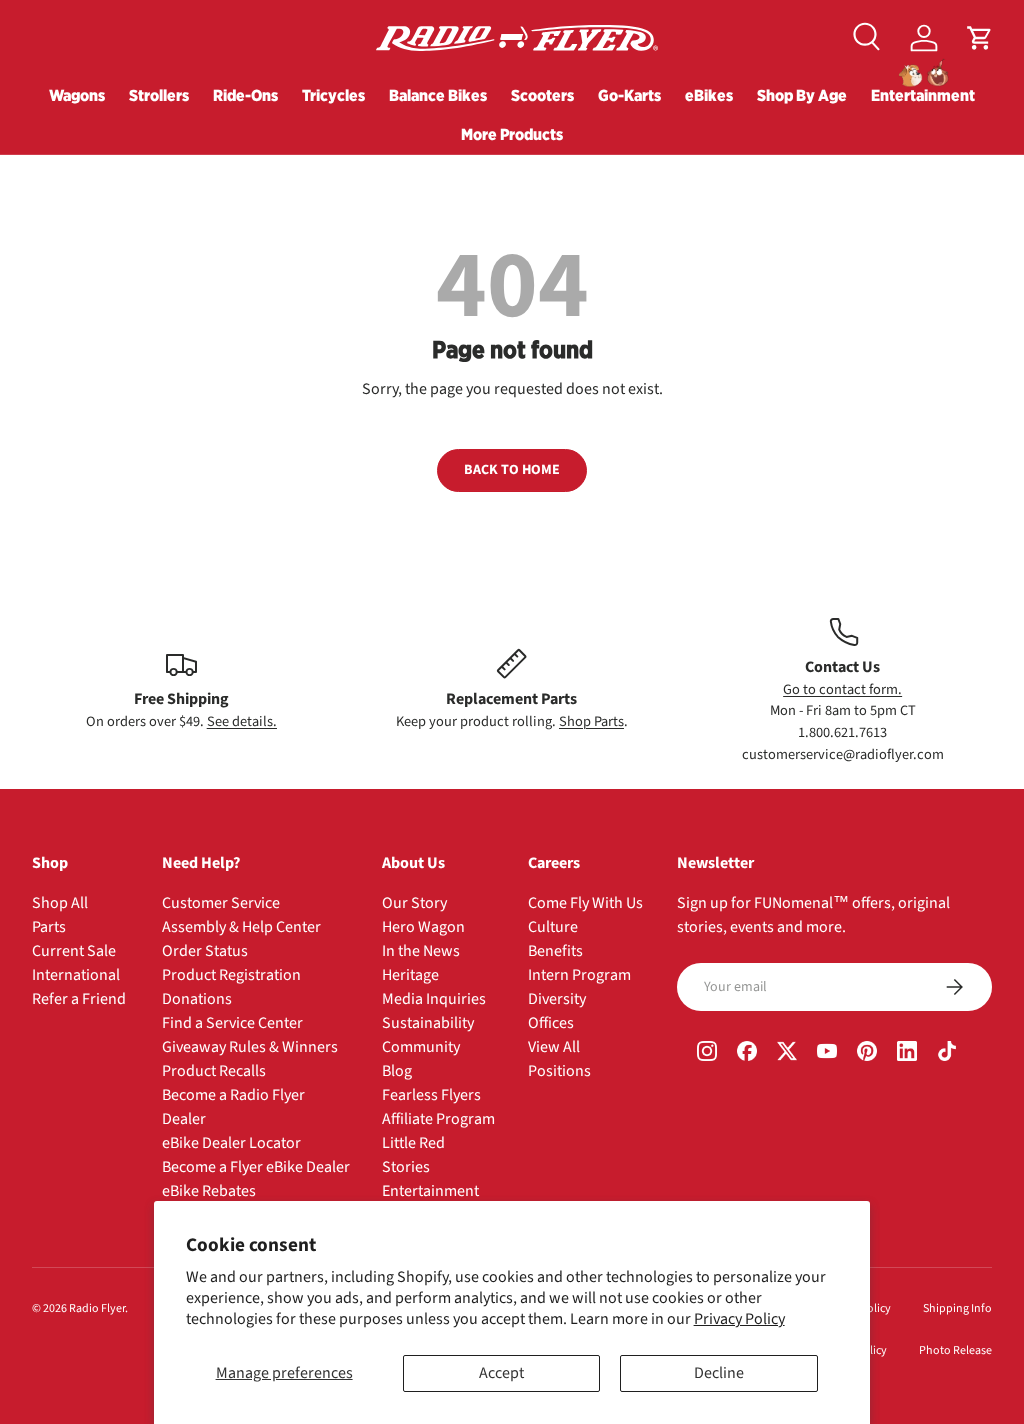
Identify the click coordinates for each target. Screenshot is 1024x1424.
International (76, 975)
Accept (501, 1373)
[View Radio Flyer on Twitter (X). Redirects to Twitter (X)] (787, 1053)
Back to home (512, 470)
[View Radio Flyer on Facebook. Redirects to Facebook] (747, 1053)
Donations (197, 999)
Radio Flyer (97, 1308)
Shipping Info (957, 1308)
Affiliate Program (438, 1119)
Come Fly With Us (585, 903)
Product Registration (231, 975)
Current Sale (74, 951)
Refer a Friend (79, 999)
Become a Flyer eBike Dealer (256, 1167)
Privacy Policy (739, 1319)
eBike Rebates (209, 1191)
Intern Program (579, 975)
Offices (551, 1023)
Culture (553, 927)
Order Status (205, 951)
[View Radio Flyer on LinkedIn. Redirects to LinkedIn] (907, 1053)
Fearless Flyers (431, 1095)
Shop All (60, 903)
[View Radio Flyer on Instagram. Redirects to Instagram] (707, 1053)
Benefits (555, 951)
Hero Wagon (423, 927)
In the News (421, 951)
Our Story (414, 903)
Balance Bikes (438, 95)
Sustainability (428, 1023)
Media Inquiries (434, 999)
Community (421, 1047)
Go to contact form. (842, 689)
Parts (49, 927)
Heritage (410, 975)
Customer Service (221, 903)
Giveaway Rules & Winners (250, 1047)
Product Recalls (214, 1071)
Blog (397, 1071)
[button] (980, 38)
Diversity (557, 999)
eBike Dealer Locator (231, 1143)
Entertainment (923, 95)
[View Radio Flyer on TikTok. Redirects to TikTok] (947, 1053)
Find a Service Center (232, 1023)
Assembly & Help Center (241, 927)
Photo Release (955, 1350)
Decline (719, 1373)
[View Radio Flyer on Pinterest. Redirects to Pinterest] (867, 1053)
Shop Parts (591, 721)
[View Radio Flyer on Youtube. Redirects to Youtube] (827, 1053)
